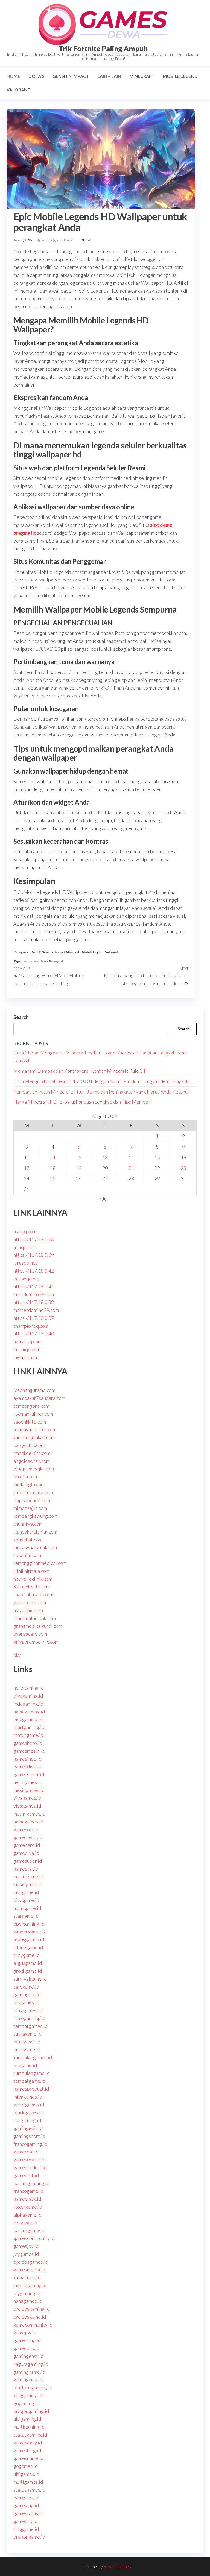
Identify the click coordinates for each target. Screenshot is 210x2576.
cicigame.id (25, 2223)
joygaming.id (27, 2293)
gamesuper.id (28, 1861)
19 (79, 1168)
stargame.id (26, 1916)
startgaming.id (29, 1727)
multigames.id (28, 2482)
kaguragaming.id (31, 2364)
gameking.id (26, 2505)
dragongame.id (29, 2537)
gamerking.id (27, 2340)
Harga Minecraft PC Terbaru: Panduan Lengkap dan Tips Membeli (82, 1102)
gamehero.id (27, 1845)
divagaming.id (28, 1696)
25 (53, 1178)
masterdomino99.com (36, 1310)
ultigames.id (26, 2474)
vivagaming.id (28, 1719)
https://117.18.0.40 (34, 1333)
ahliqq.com (25, 1247)
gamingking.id (28, 2379)
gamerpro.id (26, 2348)
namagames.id (28, 1822)
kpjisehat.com (28, 1540)
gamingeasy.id (28, 2356)
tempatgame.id (29, 2081)
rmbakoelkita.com (32, 1453)
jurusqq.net (25, 1263)
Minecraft (142, 76)
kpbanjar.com (27, 1555)
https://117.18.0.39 (34, 1255)
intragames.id (28, 2010)
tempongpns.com (31, 1406)
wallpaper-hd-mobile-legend (43, 961)
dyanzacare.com (30, 1634)
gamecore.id (27, 1829)
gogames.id (26, 2466)
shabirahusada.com (33, 1594)
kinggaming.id (28, 2395)
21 (131, 1168)
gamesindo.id (27, 1759)
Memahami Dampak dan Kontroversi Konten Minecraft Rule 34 (79, 1071)
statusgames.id (29, 2490)
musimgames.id (29, 1814)
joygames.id (26, 2254)
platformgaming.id (33, 2387)
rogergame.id (28, 2207)
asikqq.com (25, 1231)
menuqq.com (27, 1357)
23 (183, 1168)
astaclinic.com (28, 1610)
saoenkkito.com (30, 1422)
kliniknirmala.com (31, 1571)
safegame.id (26, 1987)
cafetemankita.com (33, 1492)
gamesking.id (27, 2450)
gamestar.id (26, 1869)
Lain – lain (109, 76)
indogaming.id (28, 1704)
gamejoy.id (25, 2333)
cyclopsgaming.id (32, 2309)
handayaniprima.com (35, 1429)
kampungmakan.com (34, 1437)
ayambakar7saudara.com (39, 1398)
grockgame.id (28, 1971)
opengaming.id (29, 1924)
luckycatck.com (29, 1445)
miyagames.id (28, 2097)
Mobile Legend (180, 76)
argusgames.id (29, 1939)
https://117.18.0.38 (34, 1302)
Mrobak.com (27, 1476)
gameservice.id (30, 2159)
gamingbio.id (27, 1994)
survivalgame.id (30, 1979)
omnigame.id (27, 2049)
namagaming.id (29, 1712)
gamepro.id (25, 2521)
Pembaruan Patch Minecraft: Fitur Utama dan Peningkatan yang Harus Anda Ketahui (101, 1092)
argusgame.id (28, 1963)
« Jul (103, 1199)
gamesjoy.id (26, 2246)
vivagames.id (27, 1806)
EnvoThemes (117, 2566)
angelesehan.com (32, 1461)
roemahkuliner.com (33, 1414)
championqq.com (31, 1326)
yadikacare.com (30, 1602)
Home (13, 76)
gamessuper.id (29, 1774)
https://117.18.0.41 (34, 1286)
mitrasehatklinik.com (35, 1547)
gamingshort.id (29, 2136)
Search (21, 1017)
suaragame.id (27, 2034)
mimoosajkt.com (30, 1508)
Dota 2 (36, 76)
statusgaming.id (30, 2435)
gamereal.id (26, 2152)
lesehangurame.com (34, 1390)
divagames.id (27, 1798)
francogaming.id (30, 2144)
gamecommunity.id (33, 2325)
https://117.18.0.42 (34, 1271)
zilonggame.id (28, 1947)
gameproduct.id (30, 2167)
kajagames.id (27, 2277)
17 (27, 1168)
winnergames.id (30, 1932)
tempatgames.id (30, 2026)
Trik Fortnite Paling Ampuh (103, 49)
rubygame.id (27, 1955)
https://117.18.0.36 (34, 1239)
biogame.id (25, 2065)
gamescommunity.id (34, 2238)
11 (53, 1157)
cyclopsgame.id (30, 2317)
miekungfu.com (29, 1484)
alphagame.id (27, 2215)
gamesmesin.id (29, 1751)
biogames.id (26, 2002)
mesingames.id (29, 1790)
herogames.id (28, 1782)
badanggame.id (30, 2230)
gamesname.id (28, 2458)
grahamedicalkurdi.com (38, 1626)
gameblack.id (27, 2199)
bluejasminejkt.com (34, 1469)
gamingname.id (29, 2372)
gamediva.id (26, 1853)
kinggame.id (26, 2529)
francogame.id (28, 2191)
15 (157, 1157)
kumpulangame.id (32, 2073)
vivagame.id (26, 1892)
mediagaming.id (30, 2285)
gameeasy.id (27, 2497)
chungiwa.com (28, 1524)
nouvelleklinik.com (33, 1579)
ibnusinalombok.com (35, 1618)
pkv (17, 1655)
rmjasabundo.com (32, 1500)
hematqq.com (27, 1341)
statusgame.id (28, 1735)
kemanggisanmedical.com (40, 1563)
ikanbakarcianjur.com (35, 1532)
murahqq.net (27, 1279)
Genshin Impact (71, 76)
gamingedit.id (28, 2128)
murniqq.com (27, 1349)
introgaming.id (29, 2018)
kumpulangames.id (33, 2057)
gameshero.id (28, 1743)
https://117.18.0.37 (34, 1318)
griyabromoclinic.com (36, 1642)
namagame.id (27, 1908)
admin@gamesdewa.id (58, 240)
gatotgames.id (29, 2105)
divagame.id (26, 1900)
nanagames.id (28, 2301)
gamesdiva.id (27, 1766)
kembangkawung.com (35, 1516)
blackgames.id (28, 2112)
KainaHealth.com (32, 1586)
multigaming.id (29, 2427)
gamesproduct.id (31, 2089)
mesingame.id (28, 1884)
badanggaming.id (31, 2183)
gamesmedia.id (29, 2269)
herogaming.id (29, 1688)
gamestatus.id (28, 2513)
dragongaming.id (31, 2411)
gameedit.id (26, 2175)
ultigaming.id (27, 2419)
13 (105, 1157)
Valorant (18, 90)
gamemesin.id (28, 1837)
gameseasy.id (28, 2443)
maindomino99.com (34, 1294)
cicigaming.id (27, 2120)
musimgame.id (28, 1876)
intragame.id (27, 2042)
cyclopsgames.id (31, 2262)
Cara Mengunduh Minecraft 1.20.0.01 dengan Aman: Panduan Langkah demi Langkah (101, 1081)
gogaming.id (26, 2403)
